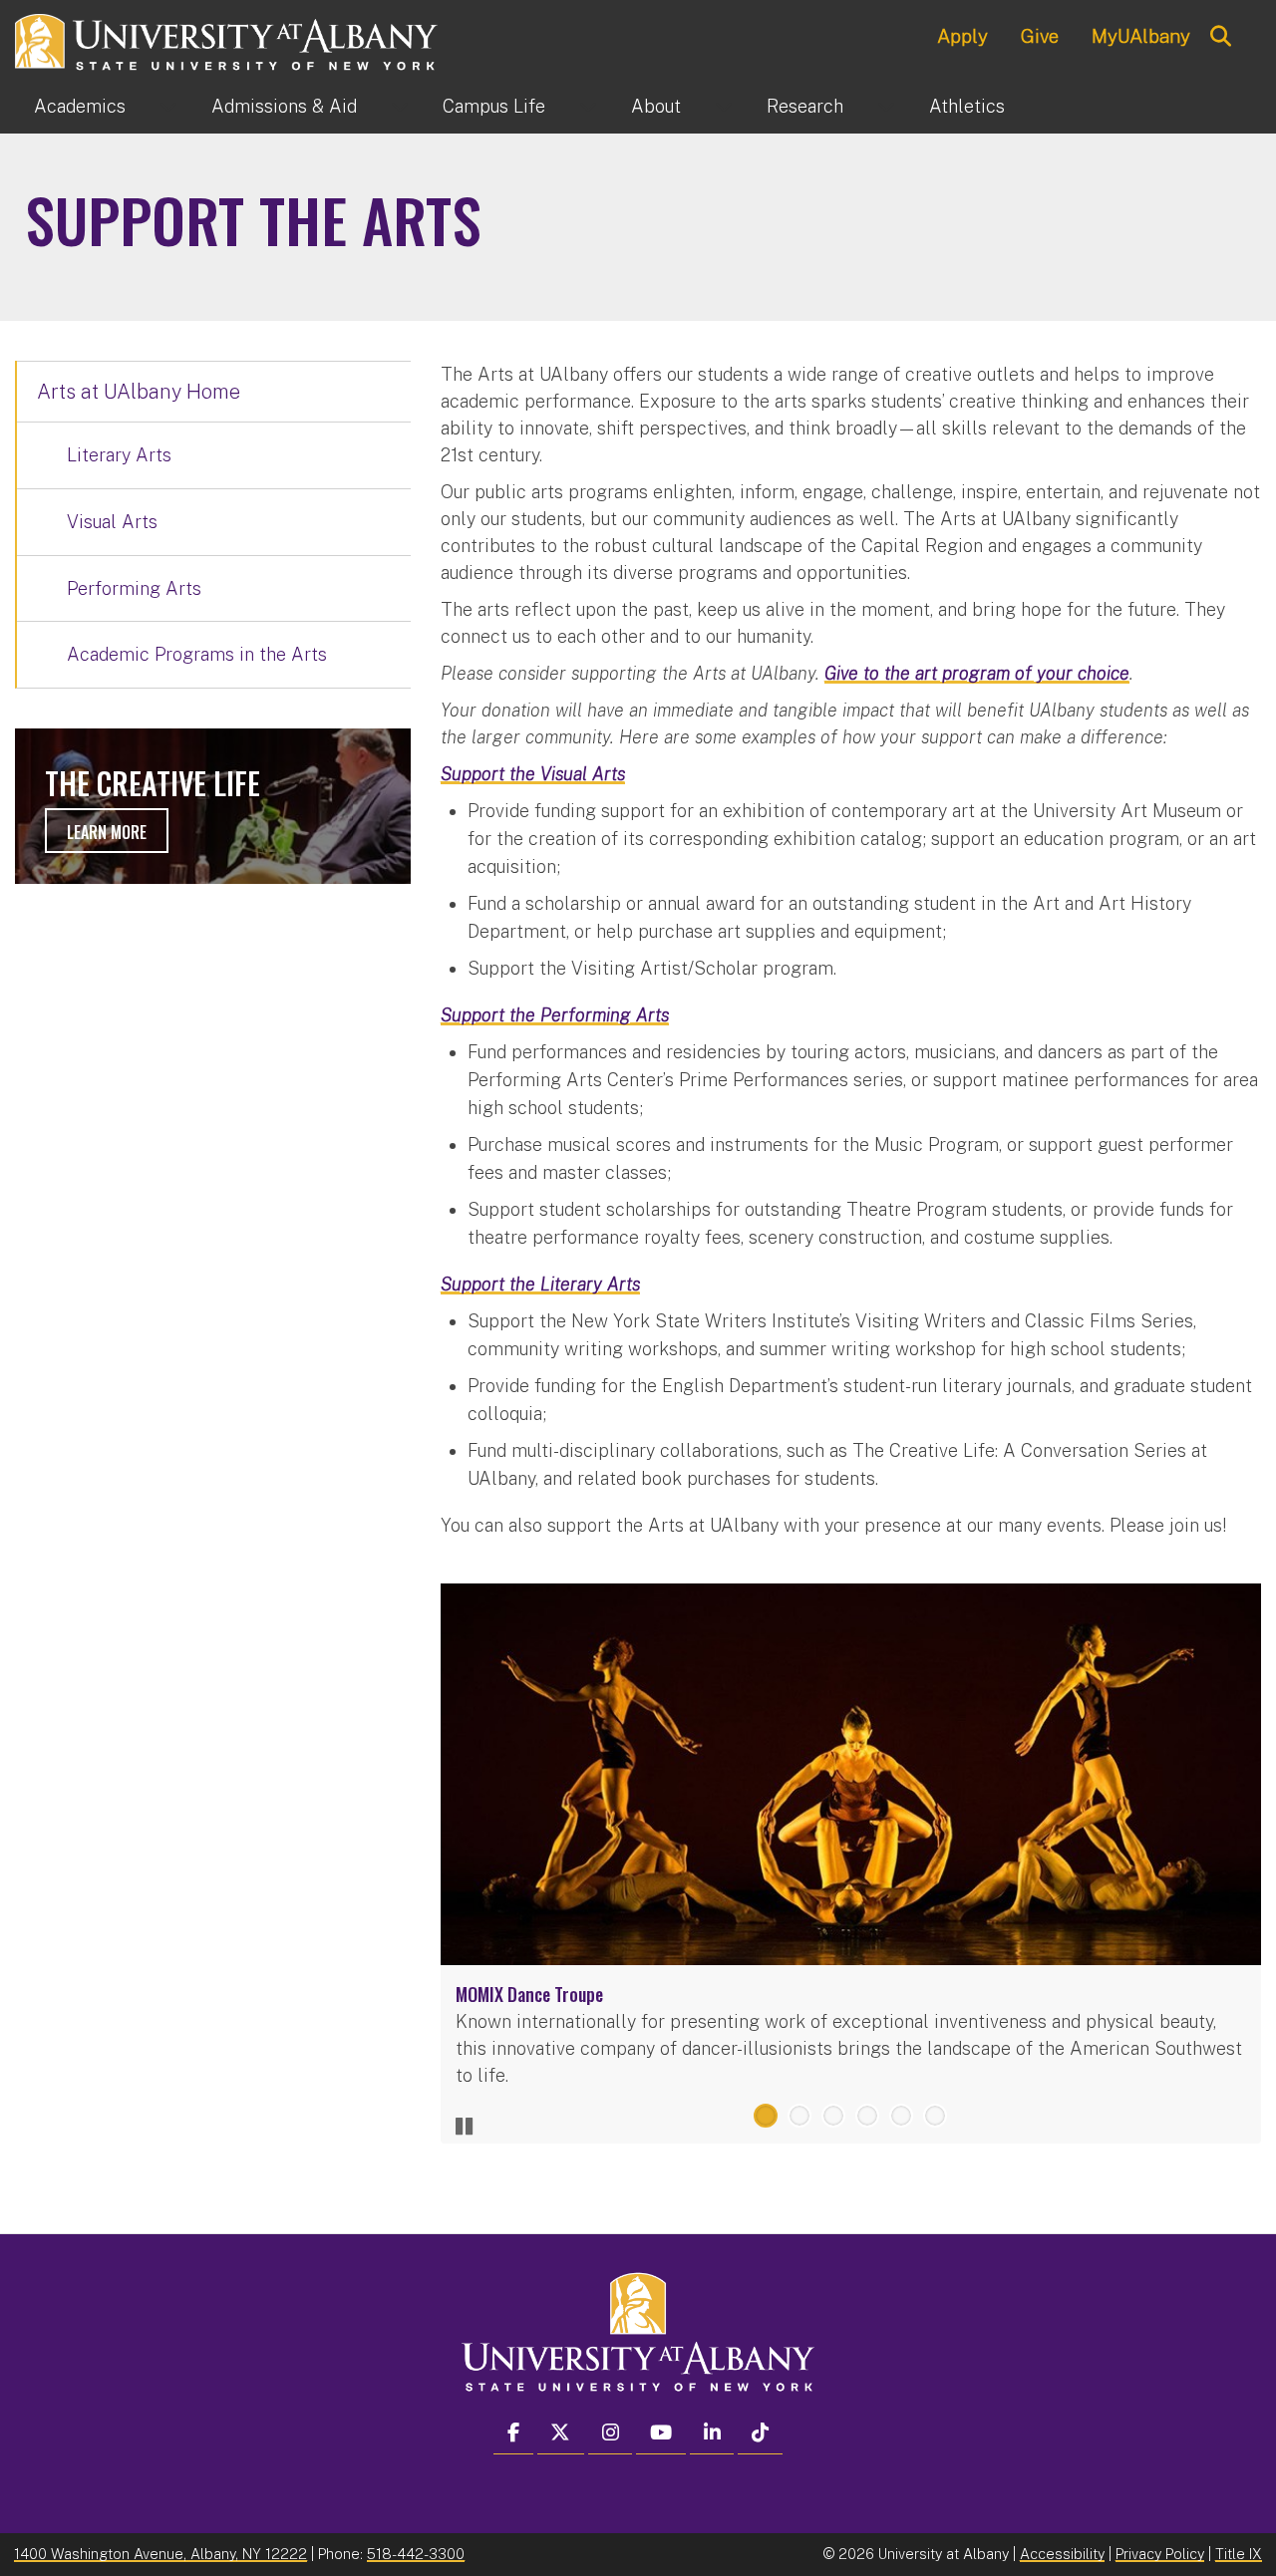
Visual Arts (112, 522)
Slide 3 (833, 2116)
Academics (80, 106)
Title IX (1239, 2554)
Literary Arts (119, 455)
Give (1040, 36)
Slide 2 (799, 2116)
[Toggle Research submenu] (886, 107)
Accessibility (1062, 2554)
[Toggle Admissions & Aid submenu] (400, 107)
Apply (962, 36)
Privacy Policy (1160, 2554)
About (656, 106)
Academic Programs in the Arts (197, 654)
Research (805, 106)
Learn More (107, 832)
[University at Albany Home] (227, 39)
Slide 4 (867, 2116)
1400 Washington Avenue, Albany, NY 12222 (160, 2554)
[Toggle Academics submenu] (168, 107)
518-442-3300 (416, 2554)
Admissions (284, 106)
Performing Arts (134, 588)
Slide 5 (901, 2116)
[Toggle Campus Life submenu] (588, 107)
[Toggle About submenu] (724, 107)
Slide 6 (935, 2116)
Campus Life (494, 106)
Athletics (967, 106)
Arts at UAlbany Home (139, 392)
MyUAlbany (1141, 36)
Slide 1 (766, 2116)
